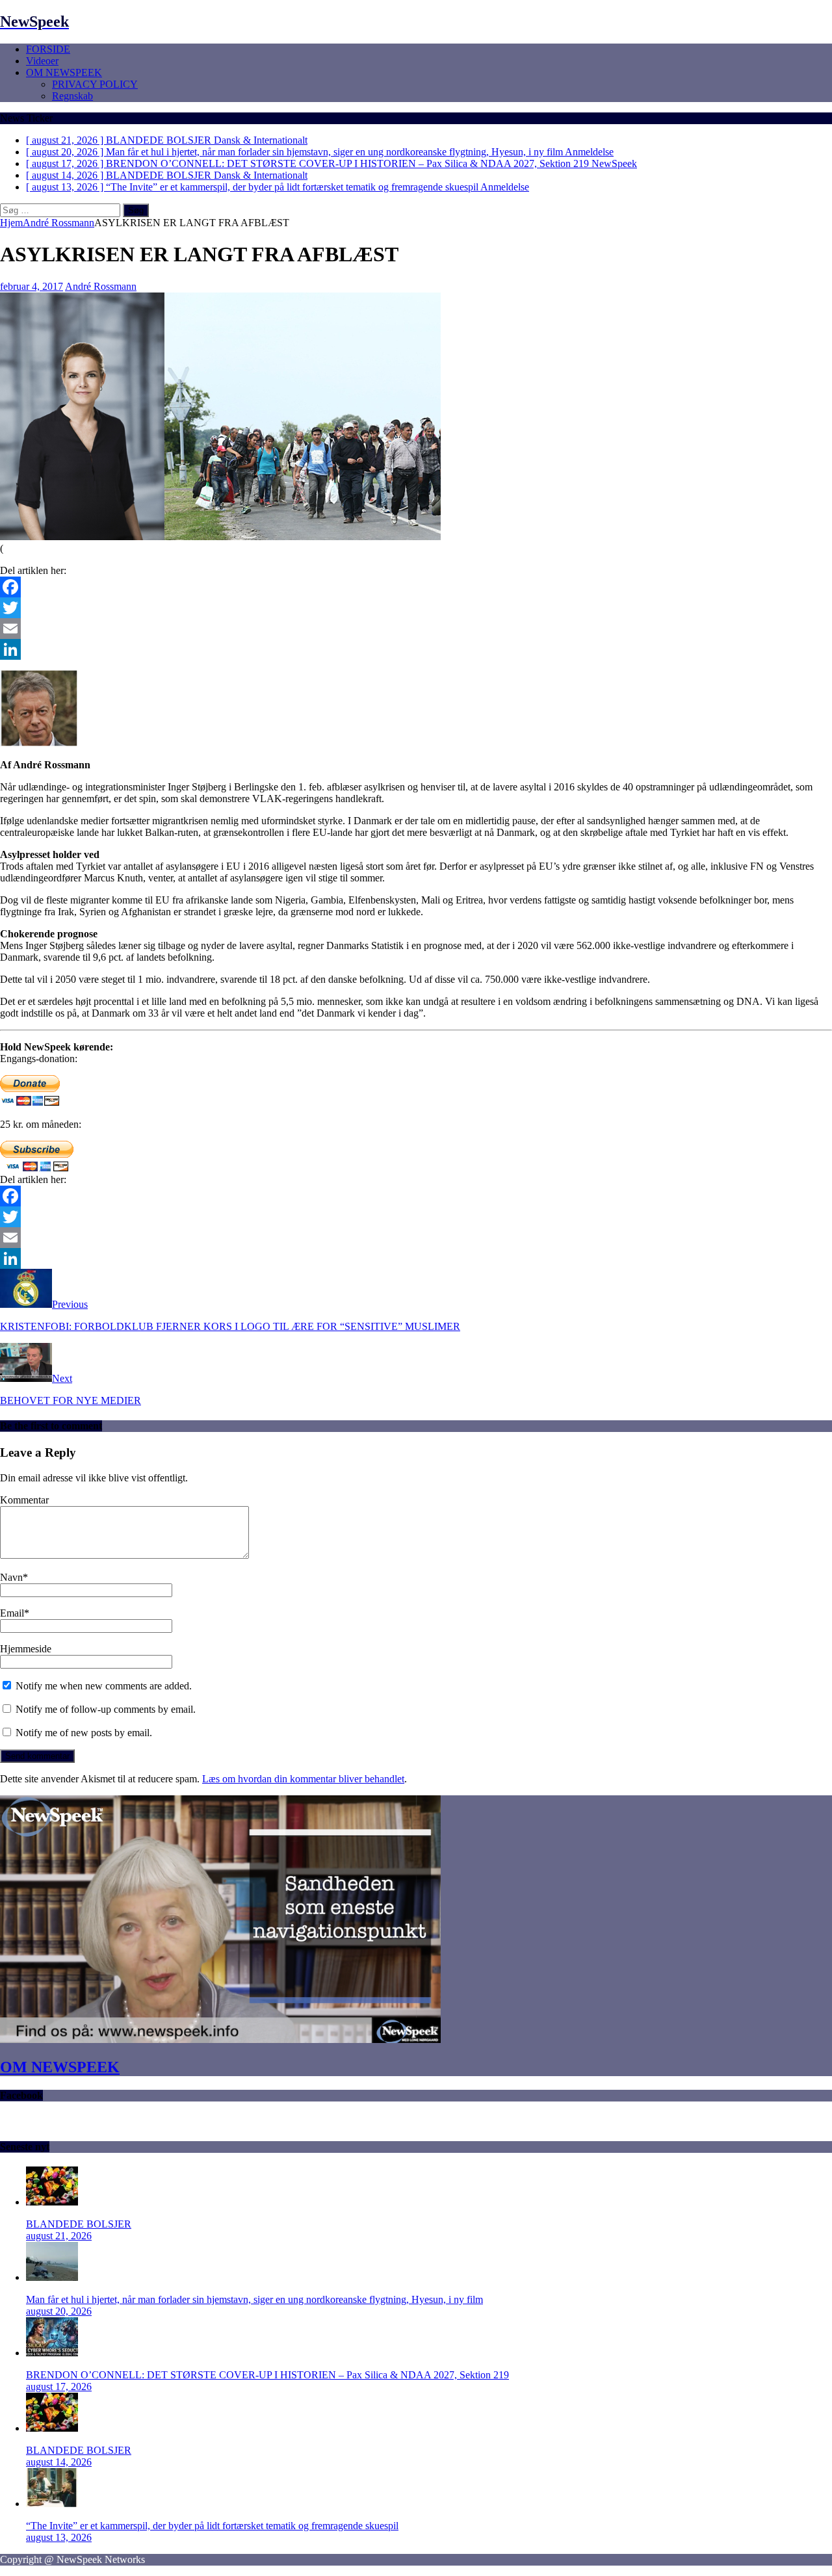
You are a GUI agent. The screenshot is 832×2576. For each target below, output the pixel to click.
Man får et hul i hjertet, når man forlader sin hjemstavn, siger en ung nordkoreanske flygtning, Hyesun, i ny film (254, 2299)
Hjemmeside (26, 1649)
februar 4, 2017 (32, 286)
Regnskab (72, 96)
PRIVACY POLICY (95, 84)
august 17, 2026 (59, 2387)
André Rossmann (101, 286)
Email (12, 1613)
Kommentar (24, 1500)
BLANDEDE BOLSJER (79, 2224)
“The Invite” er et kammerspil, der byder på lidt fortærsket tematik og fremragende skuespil (212, 2526)
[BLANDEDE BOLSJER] (52, 2202)
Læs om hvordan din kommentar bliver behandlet (303, 1779)
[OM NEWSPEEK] (220, 2039)
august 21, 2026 (59, 2236)
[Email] (416, 629)
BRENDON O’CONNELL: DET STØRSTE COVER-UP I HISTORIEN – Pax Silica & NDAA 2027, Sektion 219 (267, 2375)
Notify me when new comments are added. (104, 1686)
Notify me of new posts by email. (84, 1733)
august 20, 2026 (59, 2311)
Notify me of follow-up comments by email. (106, 1709)
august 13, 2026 (59, 2537)
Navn (11, 1577)
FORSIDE (48, 49)
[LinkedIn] (416, 649)
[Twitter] (416, 608)
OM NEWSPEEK (64, 72)
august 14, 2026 (59, 2462)
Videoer (42, 61)
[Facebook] (416, 587)
